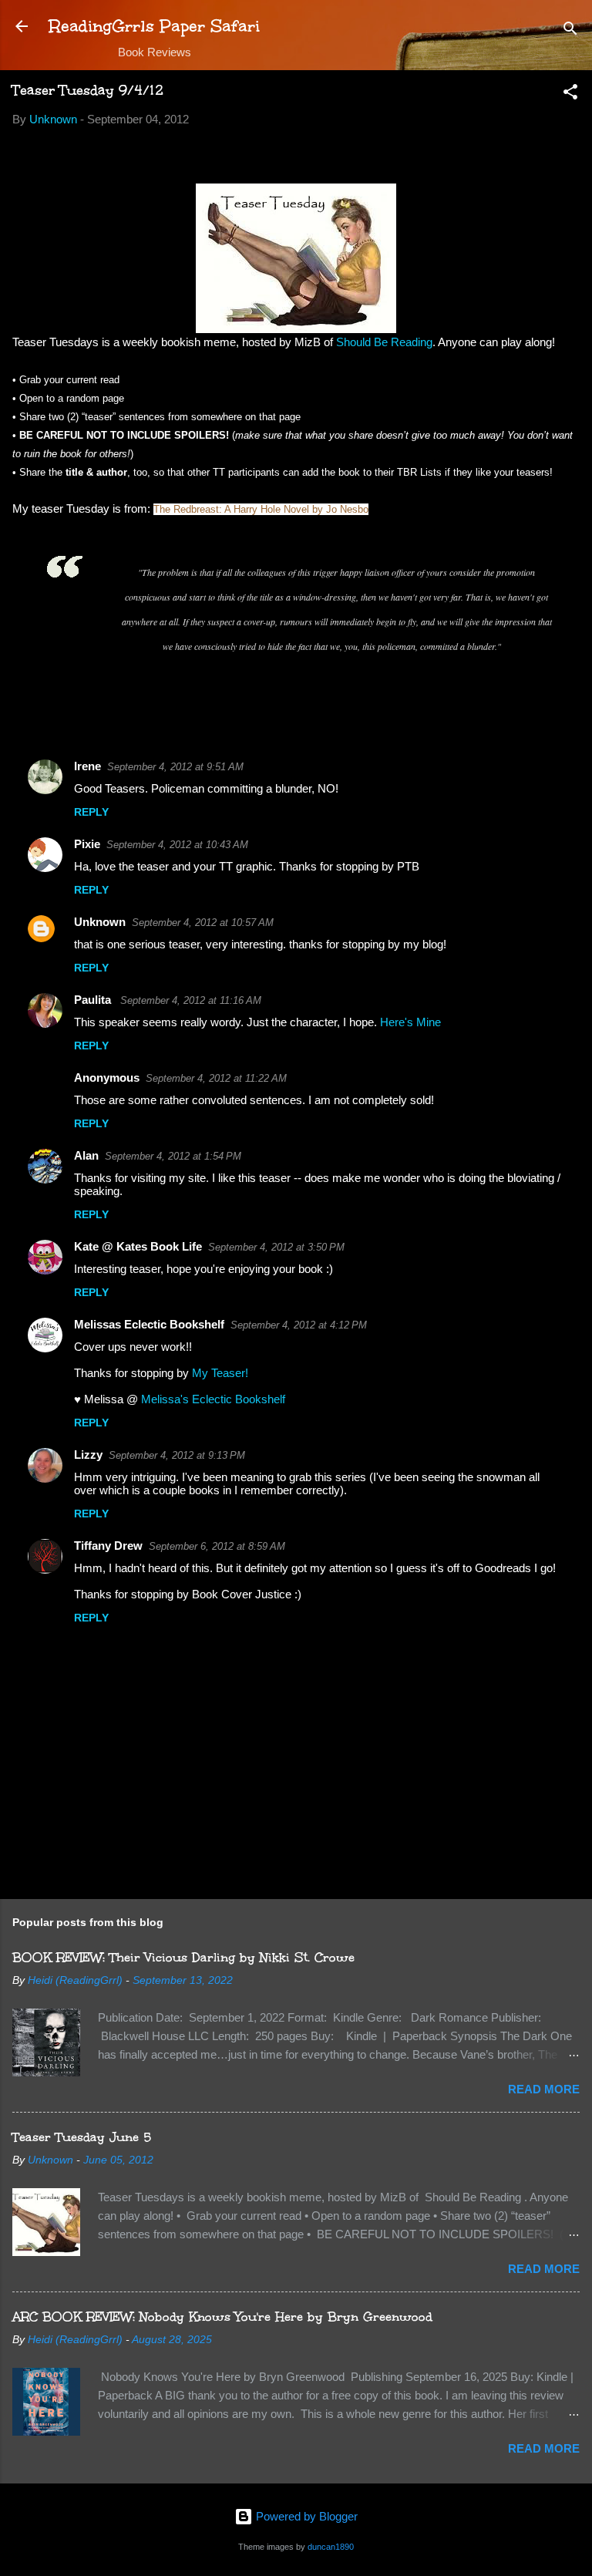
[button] (570, 94)
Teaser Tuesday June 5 (82, 2137)
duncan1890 (331, 2547)
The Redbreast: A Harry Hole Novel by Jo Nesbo (261, 509)
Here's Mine (410, 1022)
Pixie (87, 844)
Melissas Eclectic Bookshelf (149, 1324)
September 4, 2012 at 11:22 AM (216, 1078)
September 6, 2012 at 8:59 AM (217, 1546)
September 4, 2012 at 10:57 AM (203, 923)
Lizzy (88, 1455)
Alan (86, 1155)
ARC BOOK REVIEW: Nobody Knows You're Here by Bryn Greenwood (222, 2317)
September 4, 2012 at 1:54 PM (173, 1156)
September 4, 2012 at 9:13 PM (177, 1455)
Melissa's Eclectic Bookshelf (213, 1399)
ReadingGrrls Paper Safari (155, 26)
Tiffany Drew (108, 1546)
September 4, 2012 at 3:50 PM (276, 1247)
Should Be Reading (384, 342)
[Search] (570, 31)
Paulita (94, 1000)
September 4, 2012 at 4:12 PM (299, 1325)
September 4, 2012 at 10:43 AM (177, 845)
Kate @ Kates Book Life (138, 1246)
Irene (87, 766)
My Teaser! (220, 1373)
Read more (544, 2089)
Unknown (100, 922)
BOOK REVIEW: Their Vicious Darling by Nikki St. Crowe (183, 1957)
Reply (91, 812)
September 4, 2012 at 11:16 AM (191, 1000)
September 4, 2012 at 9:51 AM (175, 767)
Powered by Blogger (305, 2516)
